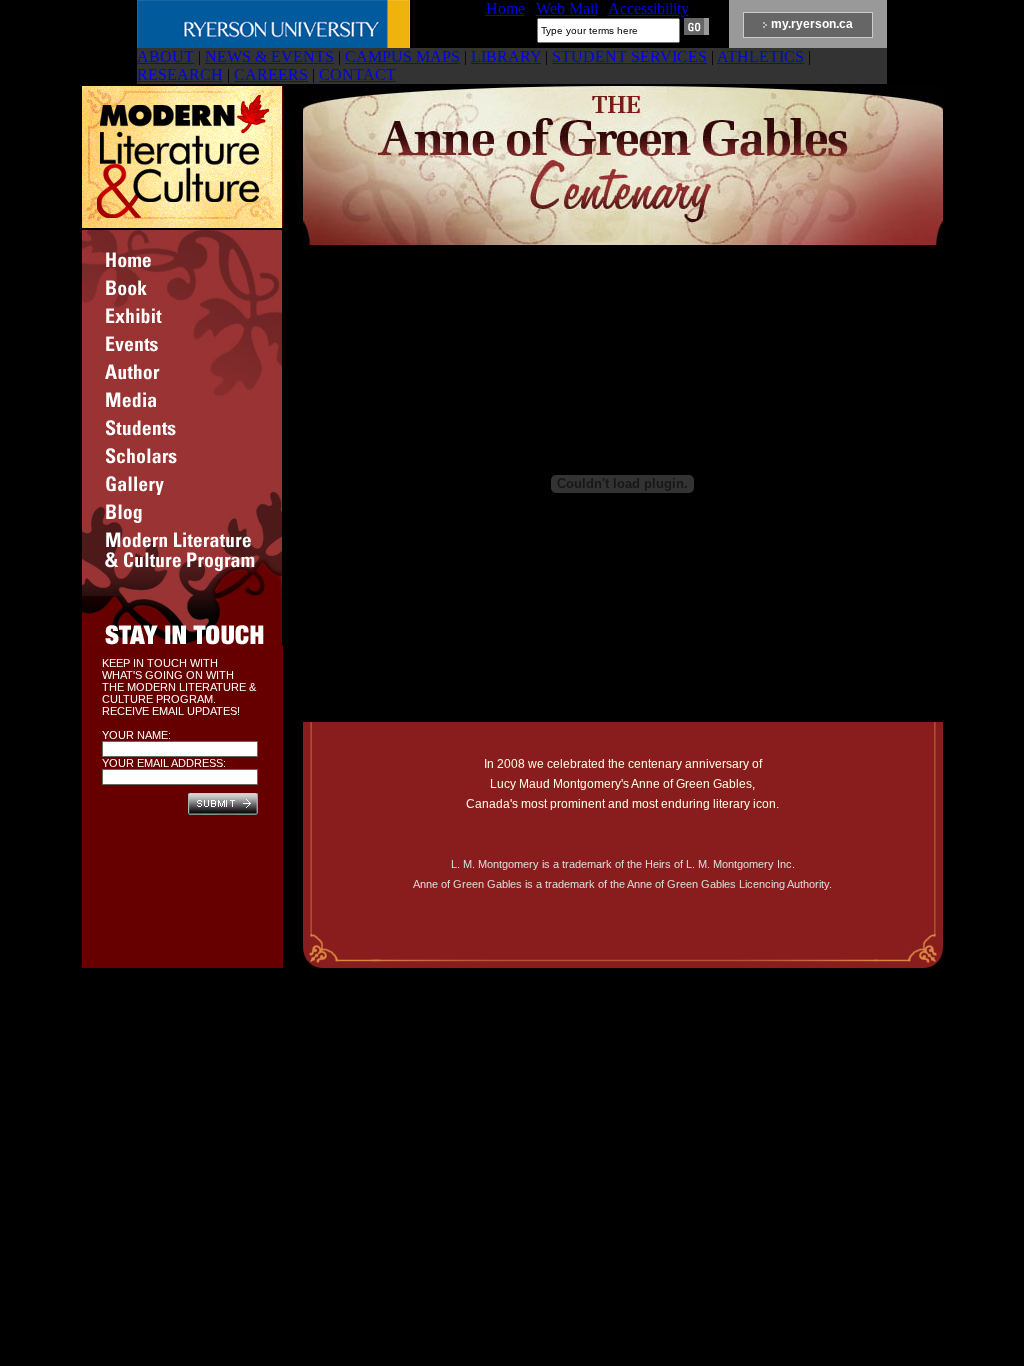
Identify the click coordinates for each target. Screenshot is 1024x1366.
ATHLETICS (760, 56)
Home (505, 8)
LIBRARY (506, 56)
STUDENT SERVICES (629, 56)
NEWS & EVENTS (269, 56)
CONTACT (357, 74)
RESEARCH (180, 74)
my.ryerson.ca (812, 24)
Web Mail (567, 8)
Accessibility (648, 8)
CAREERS (271, 74)
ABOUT (165, 56)
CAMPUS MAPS (402, 56)
